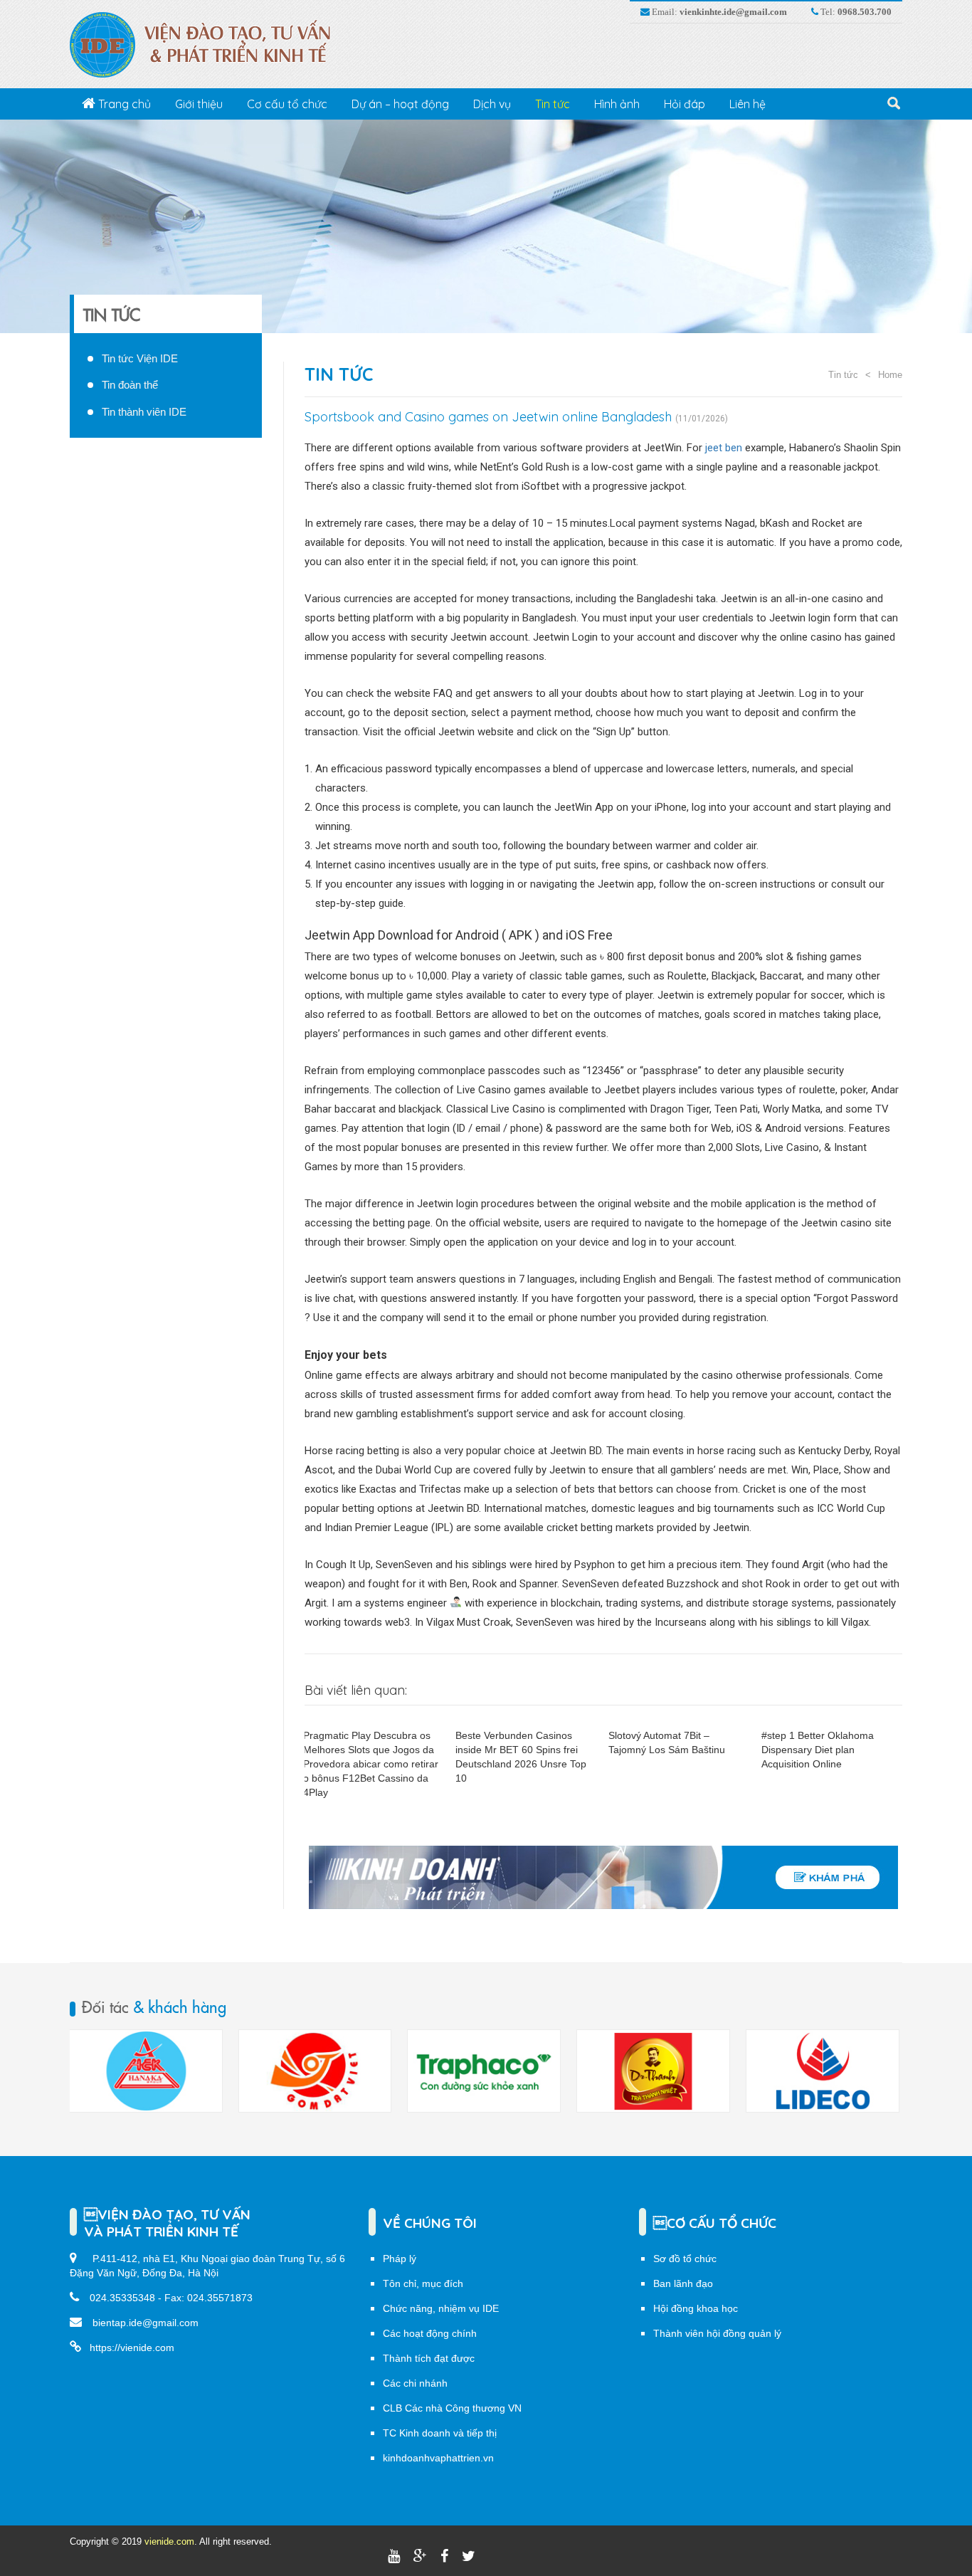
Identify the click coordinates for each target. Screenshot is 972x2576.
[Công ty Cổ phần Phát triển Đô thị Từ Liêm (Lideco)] (823, 2071)
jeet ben (724, 448)
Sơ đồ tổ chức (685, 2259)
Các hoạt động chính (430, 2333)
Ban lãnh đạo (683, 2283)
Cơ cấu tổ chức (287, 104)
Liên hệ (748, 104)
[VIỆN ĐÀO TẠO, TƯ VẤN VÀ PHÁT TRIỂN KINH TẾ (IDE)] (207, 44)
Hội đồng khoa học (696, 2308)
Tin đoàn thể (130, 385)
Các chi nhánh (415, 2383)
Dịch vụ (492, 104)
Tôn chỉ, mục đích (423, 2283)
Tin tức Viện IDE (140, 358)
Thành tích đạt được (429, 2358)
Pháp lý (400, 2259)
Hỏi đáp (685, 104)
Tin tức (553, 104)
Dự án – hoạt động (400, 104)
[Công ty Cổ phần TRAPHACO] (484, 2071)
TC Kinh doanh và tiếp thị (440, 2433)
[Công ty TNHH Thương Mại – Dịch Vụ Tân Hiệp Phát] (653, 2071)
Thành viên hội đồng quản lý (717, 2333)
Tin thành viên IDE (144, 412)
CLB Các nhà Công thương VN (452, 2408)
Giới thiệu (199, 104)
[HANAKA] (146, 2071)
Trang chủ (123, 104)
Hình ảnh (617, 104)
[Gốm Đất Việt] (315, 2071)
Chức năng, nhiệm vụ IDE (441, 2308)
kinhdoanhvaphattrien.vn (438, 2458)
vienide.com (169, 2541)
